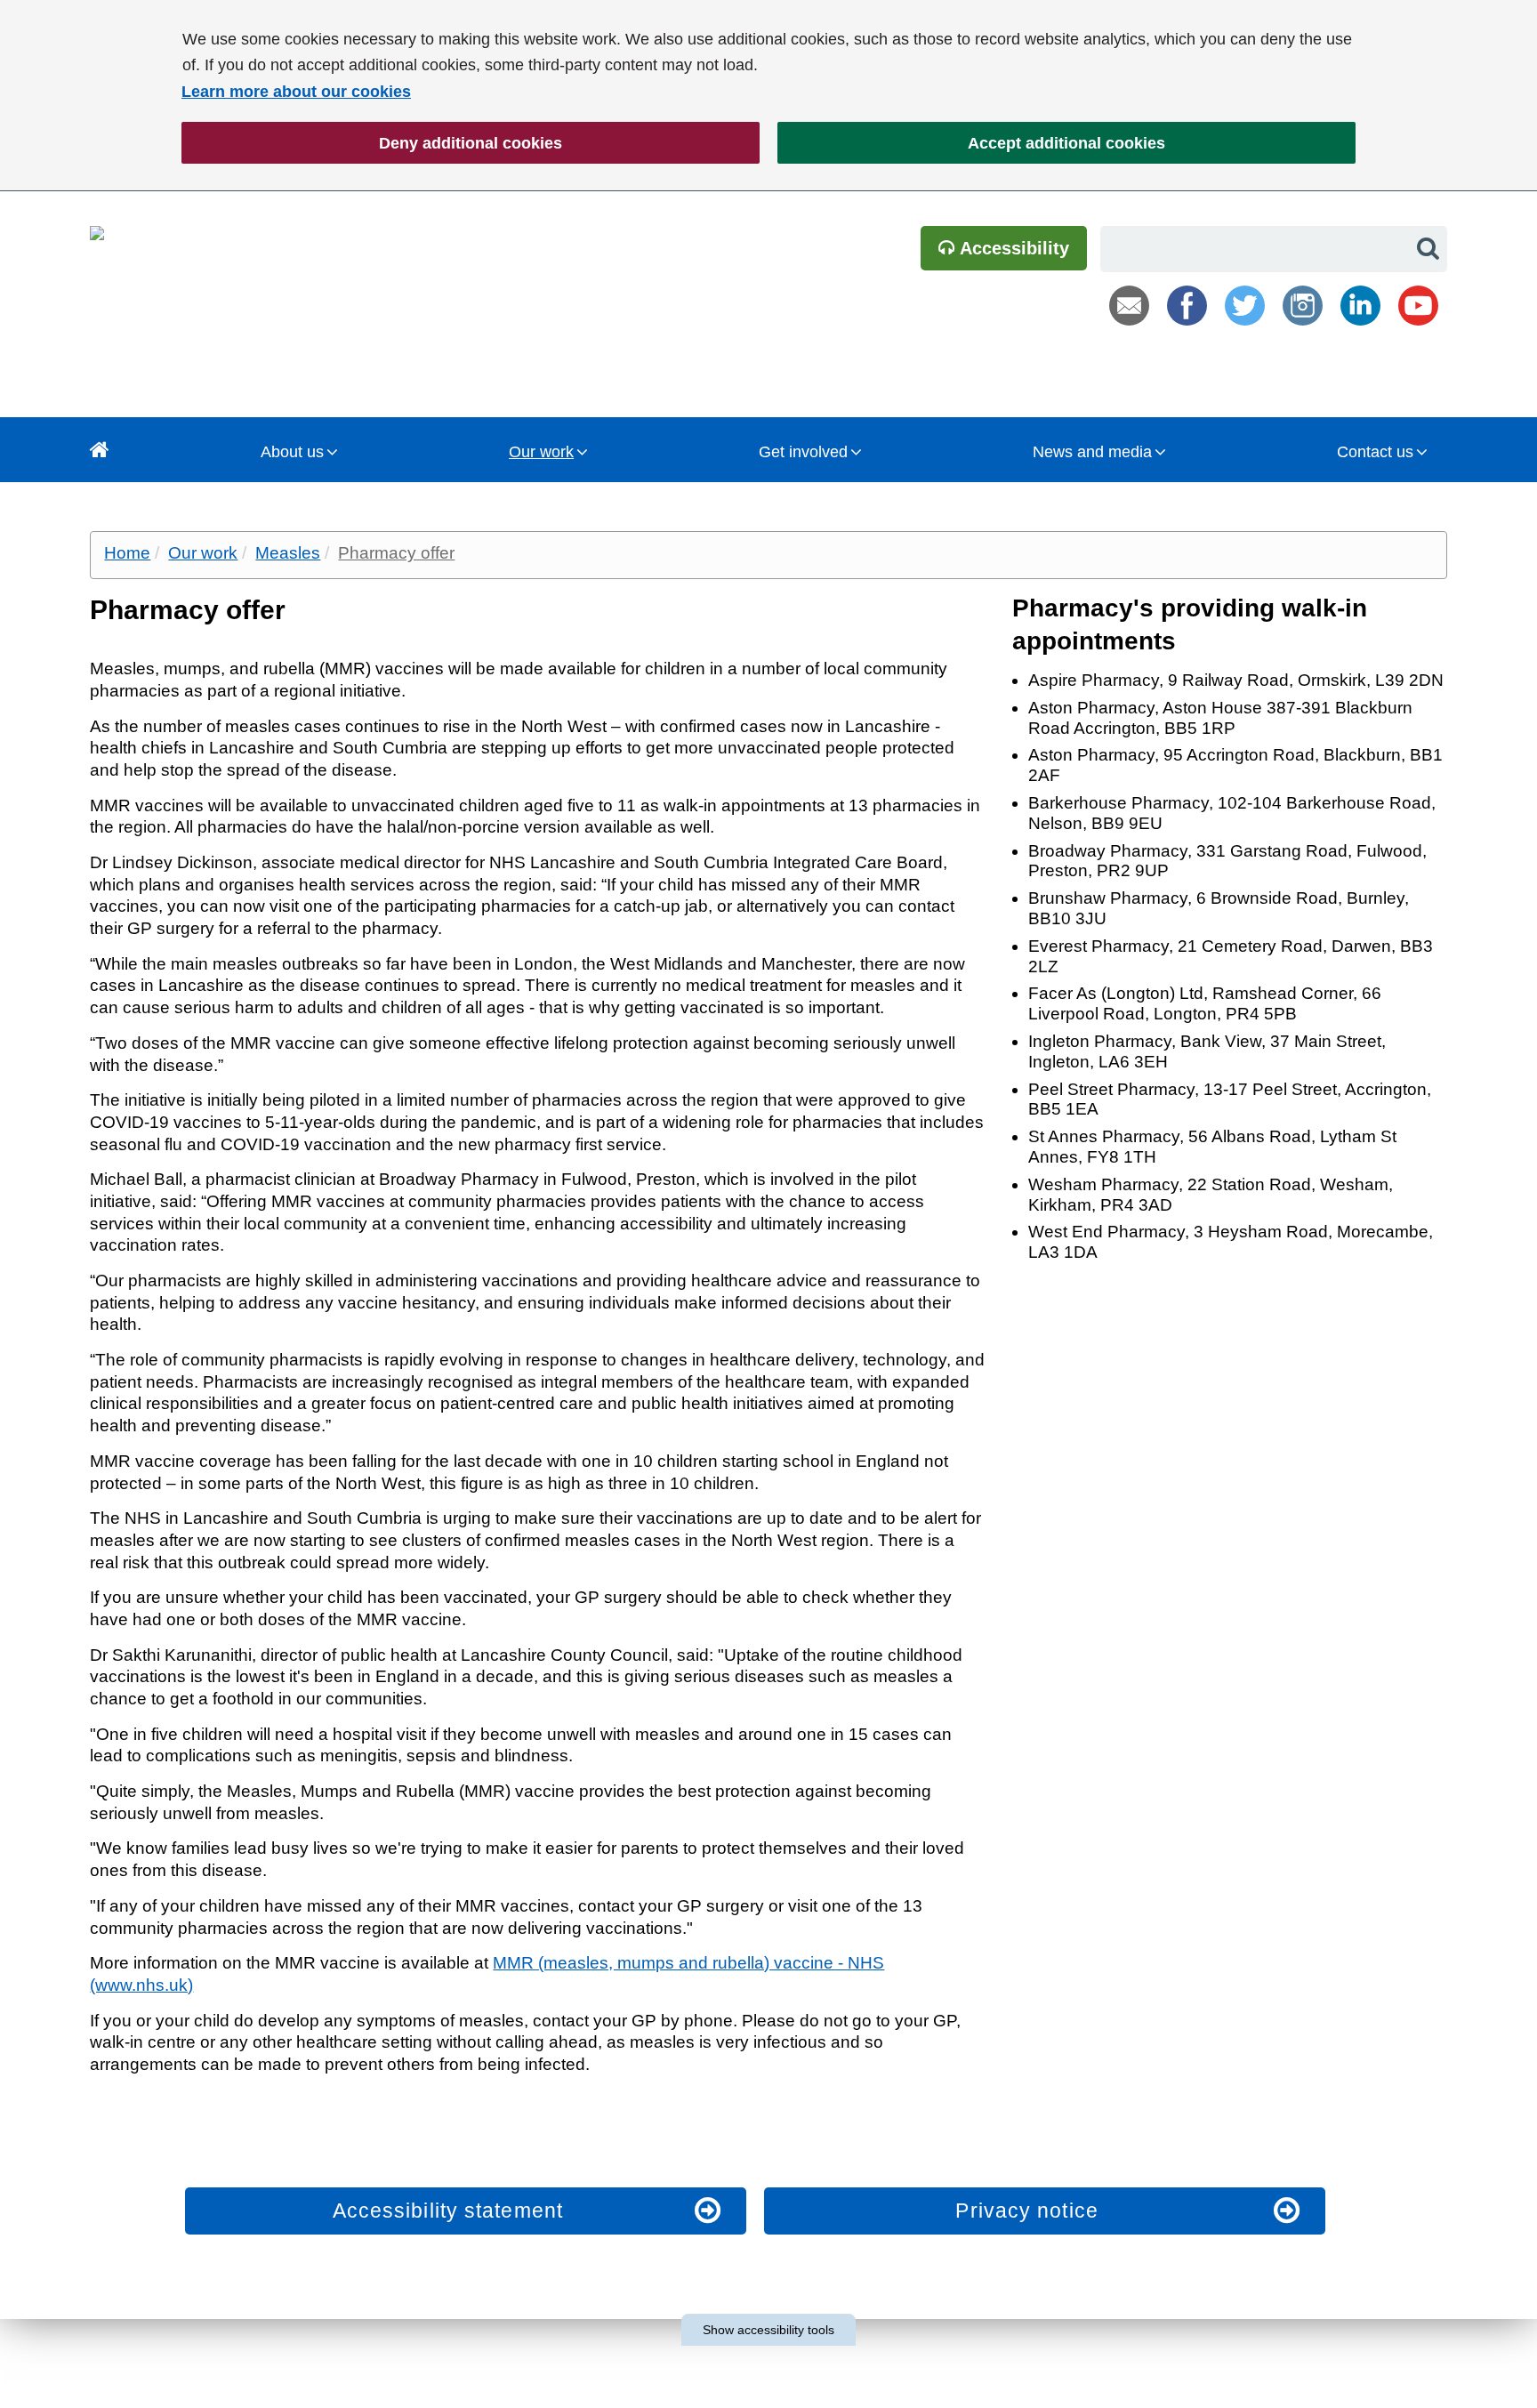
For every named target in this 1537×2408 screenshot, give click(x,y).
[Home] (100, 450)
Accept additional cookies (971, 143)
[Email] (1129, 306)
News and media (1092, 452)
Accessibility (1012, 248)
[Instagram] (1303, 306)
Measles (288, 553)
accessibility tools (768, 2330)
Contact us (1375, 452)
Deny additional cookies (372, 143)
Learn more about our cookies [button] (296, 92)
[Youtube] (1418, 306)
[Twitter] (1245, 306)
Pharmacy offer (396, 553)
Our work (541, 452)
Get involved (803, 452)
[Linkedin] (1360, 306)
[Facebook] (1187, 306)
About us (292, 452)
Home (127, 553)
